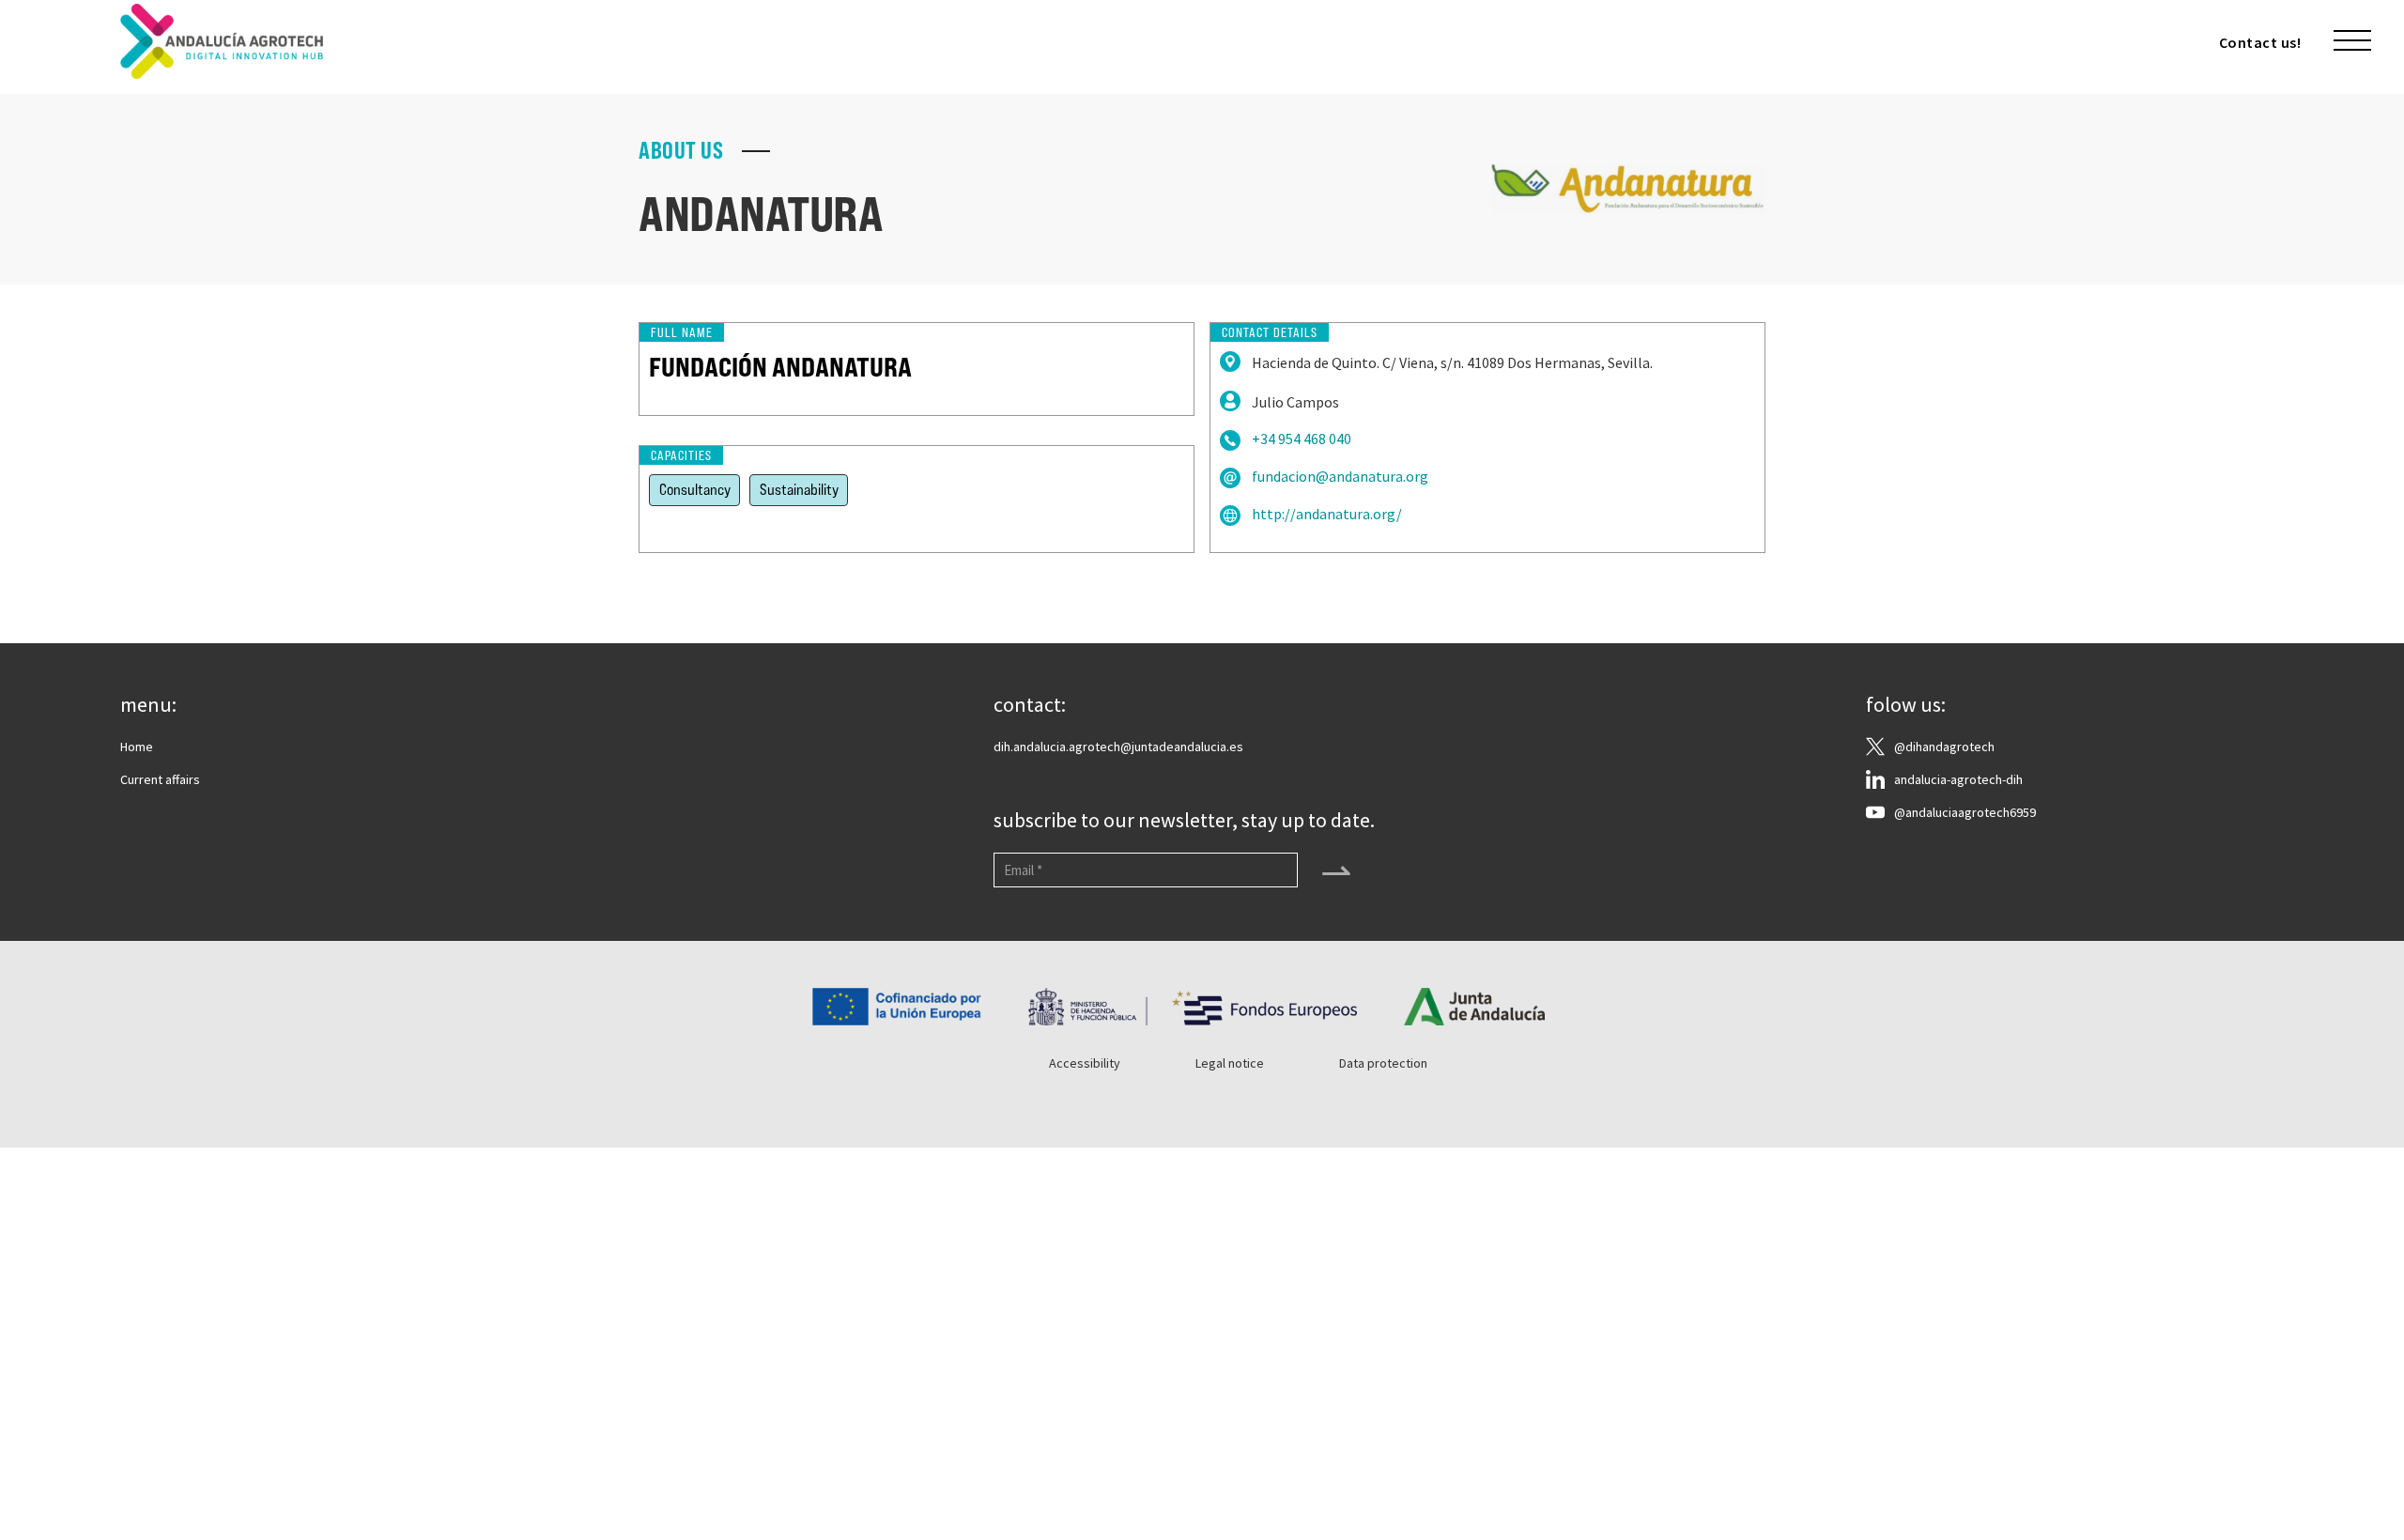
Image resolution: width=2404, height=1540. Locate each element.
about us (681, 151)
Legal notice (1230, 1063)
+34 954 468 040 (1302, 439)
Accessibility (1085, 1063)
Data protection (1383, 1063)
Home (137, 747)
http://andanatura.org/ (1327, 514)
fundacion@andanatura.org (1340, 477)
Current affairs (160, 779)
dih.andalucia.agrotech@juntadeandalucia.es (1118, 747)
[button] (2352, 41)
